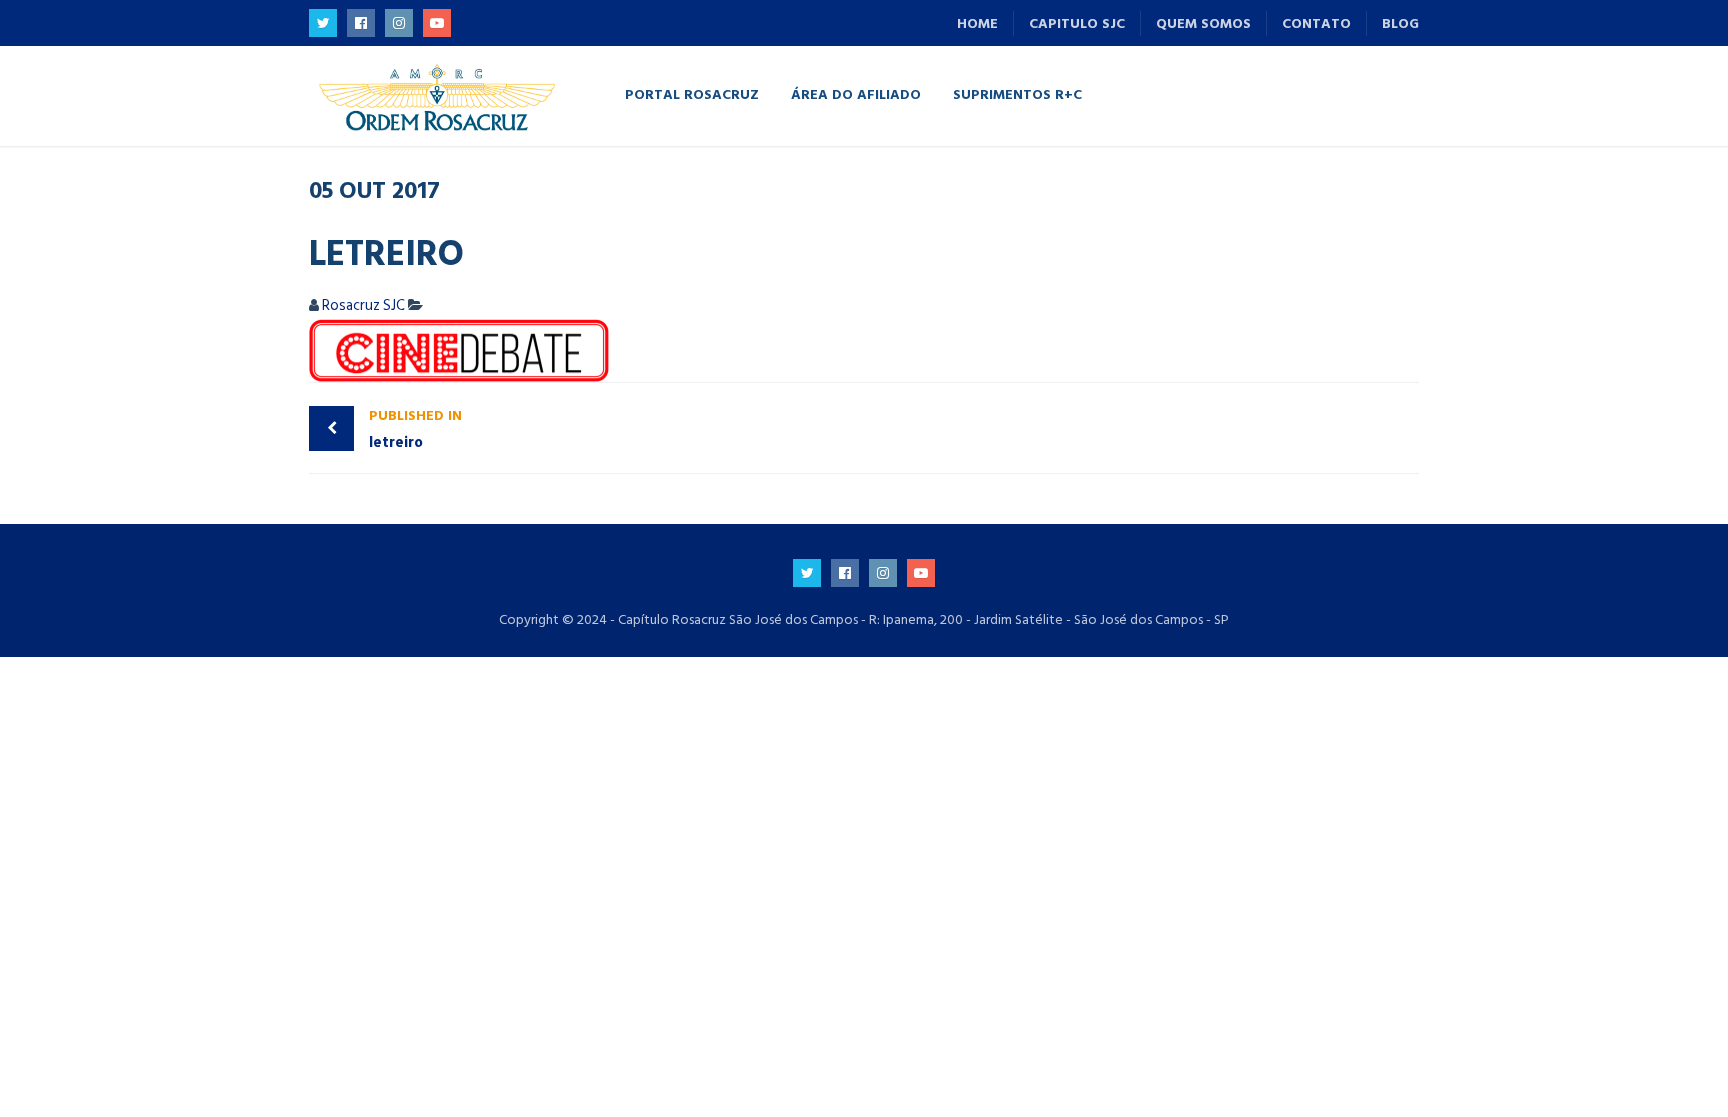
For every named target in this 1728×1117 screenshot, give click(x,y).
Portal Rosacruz (692, 93)
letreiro (415, 429)
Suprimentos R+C (1017, 93)
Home (977, 23)
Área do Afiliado (856, 93)
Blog (1400, 23)
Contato (1316, 23)
